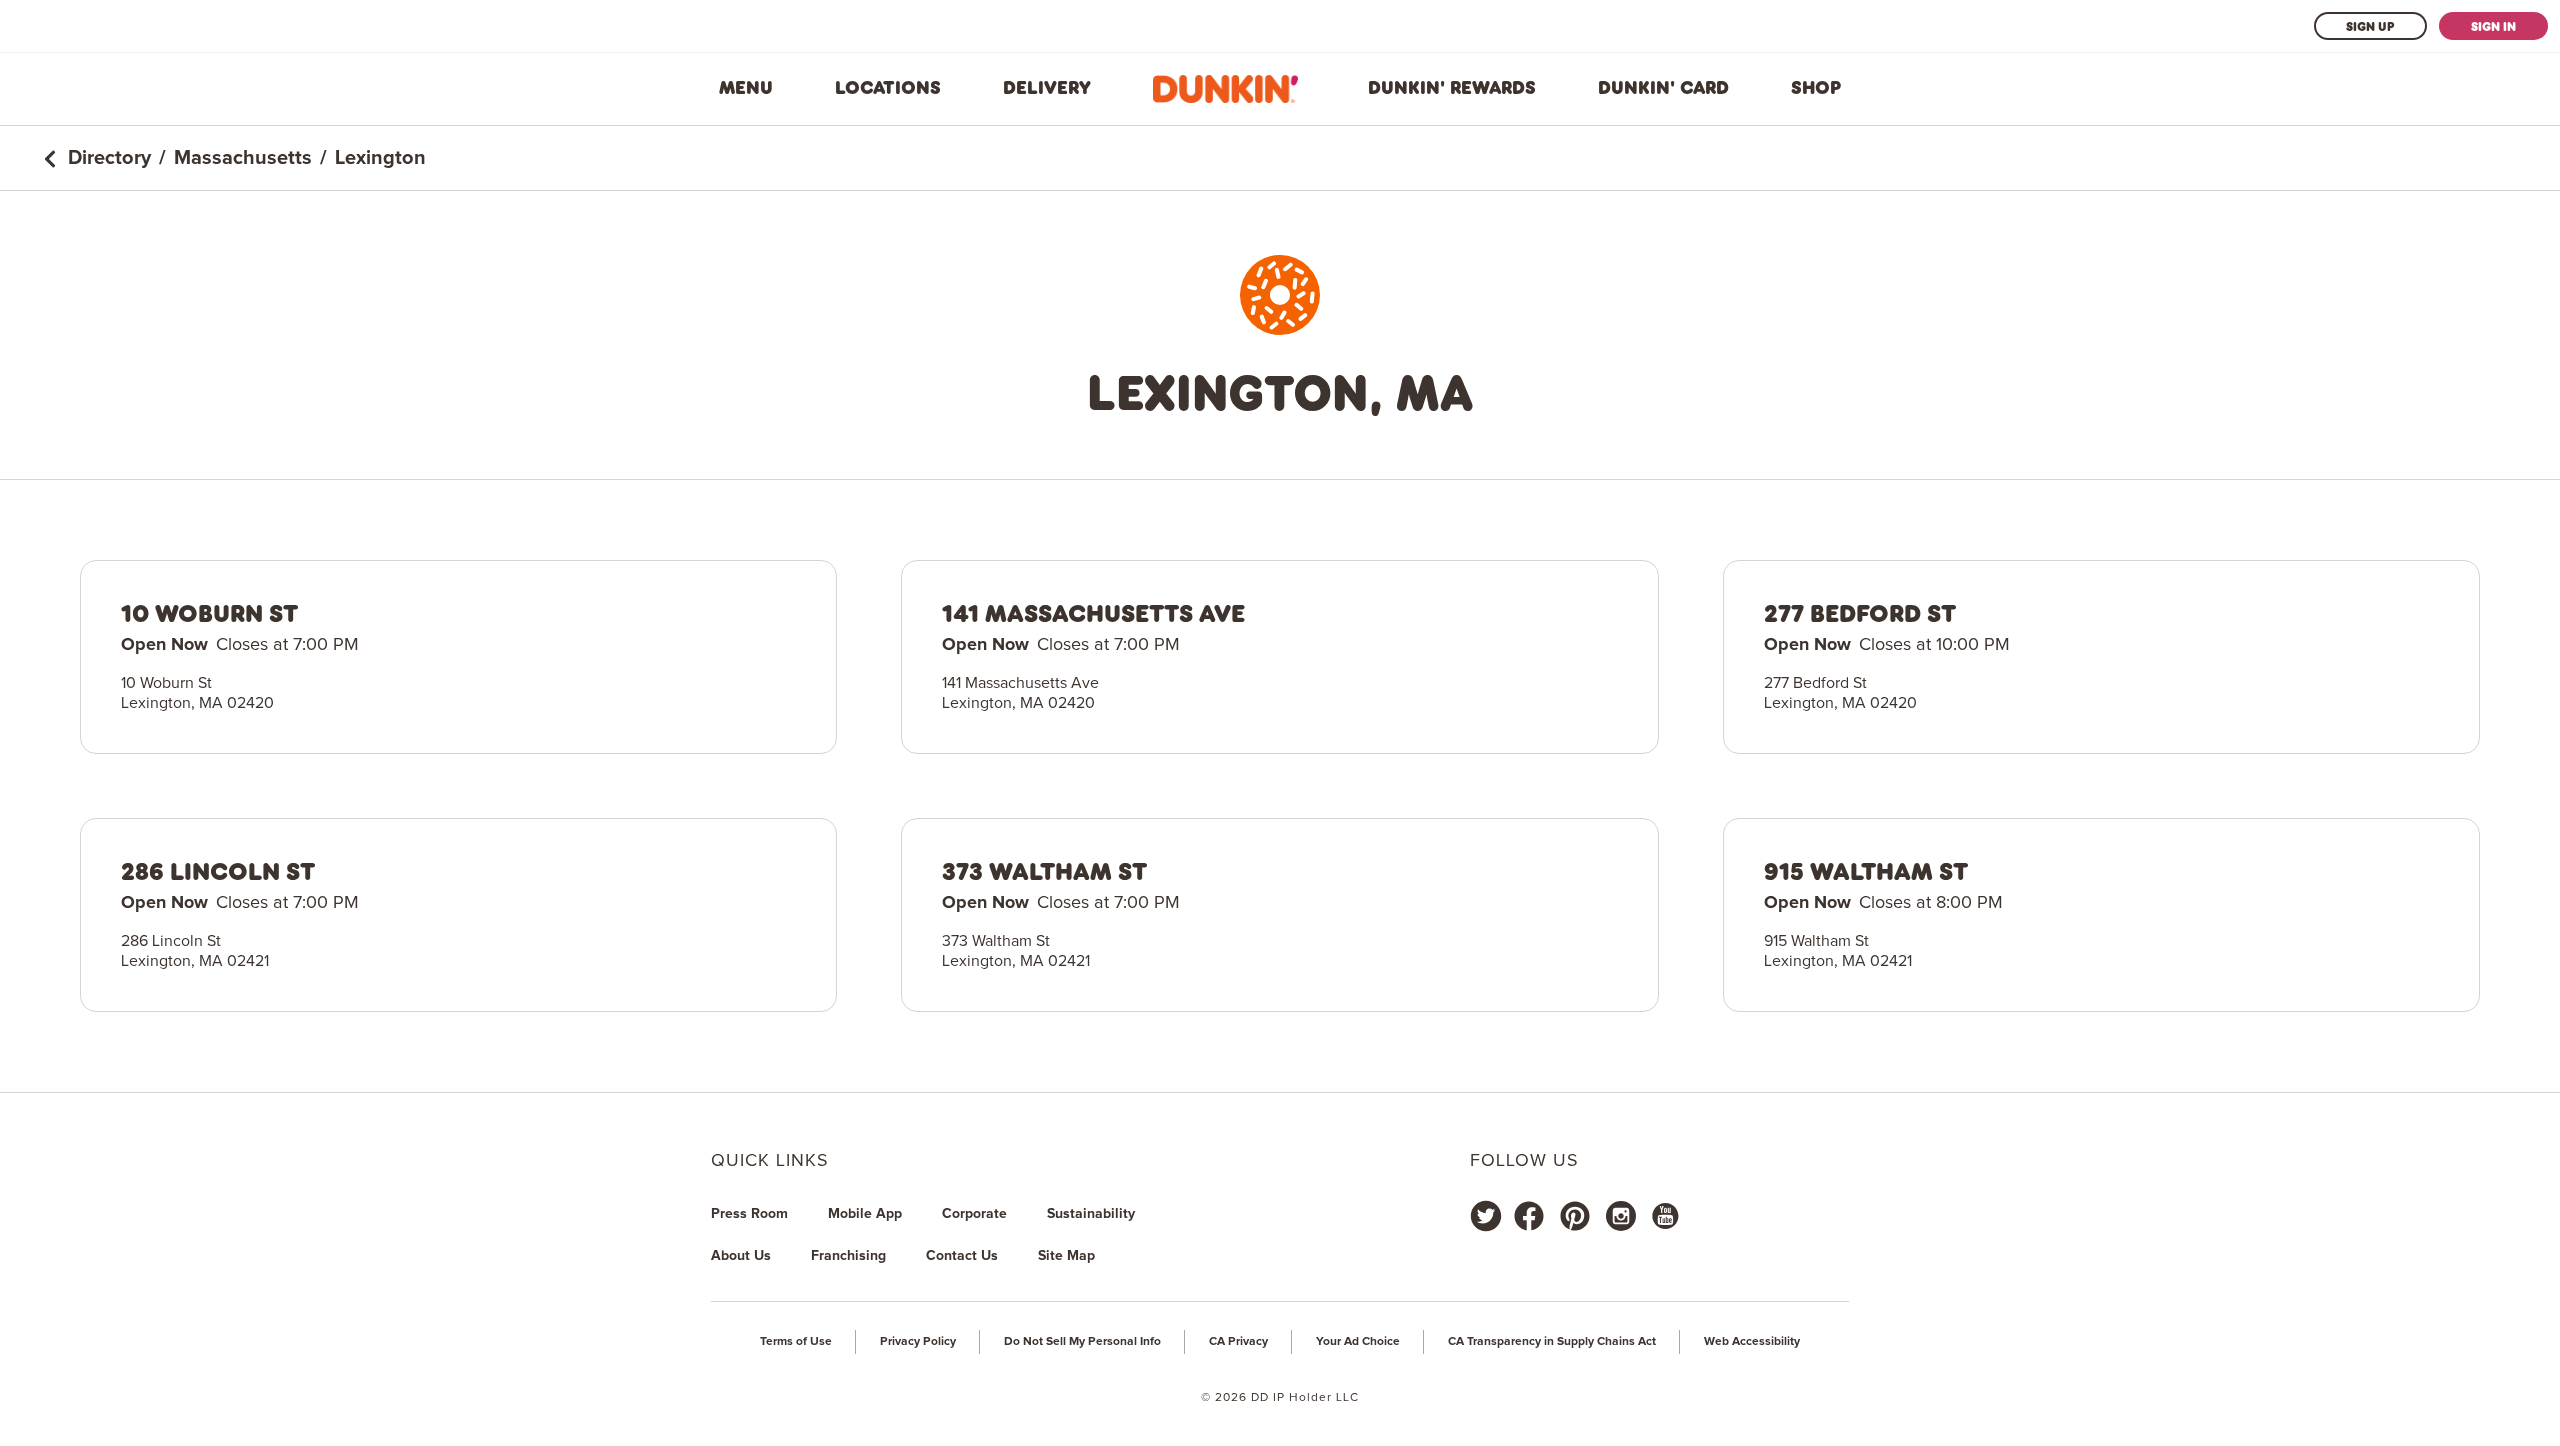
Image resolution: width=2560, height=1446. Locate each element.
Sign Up (2370, 26)
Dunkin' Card (1663, 88)
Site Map (1066, 1256)
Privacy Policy (918, 1342)
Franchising (848, 1256)
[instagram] (1621, 1216)
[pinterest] (1575, 1216)
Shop (1816, 88)
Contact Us (962, 1256)
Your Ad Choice (1358, 1342)
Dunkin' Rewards (1452, 88)
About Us (741, 1256)
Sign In (2493, 26)
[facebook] (1529, 1216)
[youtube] (1664, 1216)
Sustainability (1091, 1214)
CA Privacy (1238, 1342)
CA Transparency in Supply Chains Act (1552, 1342)
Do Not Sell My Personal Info (1082, 1342)
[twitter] (1486, 1216)
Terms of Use (796, 1342)
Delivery (1047, 88)
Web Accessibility (1752, 1342)
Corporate (974, 1214)
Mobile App (865, 1214)
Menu (746, 88)
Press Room (749, 1214)
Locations (888, 88)
